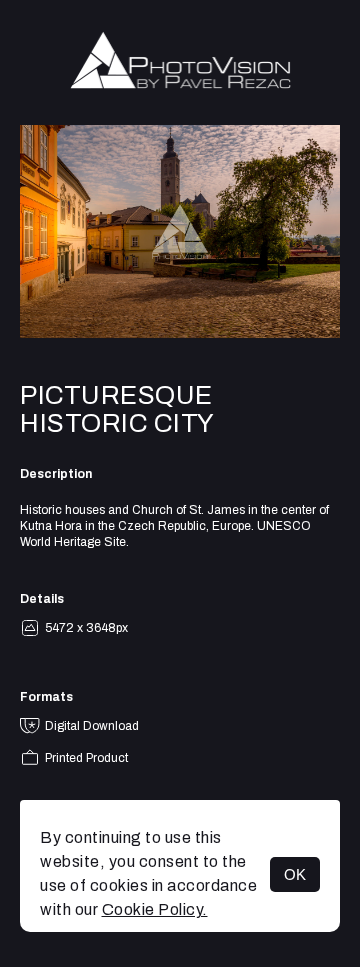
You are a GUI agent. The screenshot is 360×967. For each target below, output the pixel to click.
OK (295, 874)
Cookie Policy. (155, 909)
